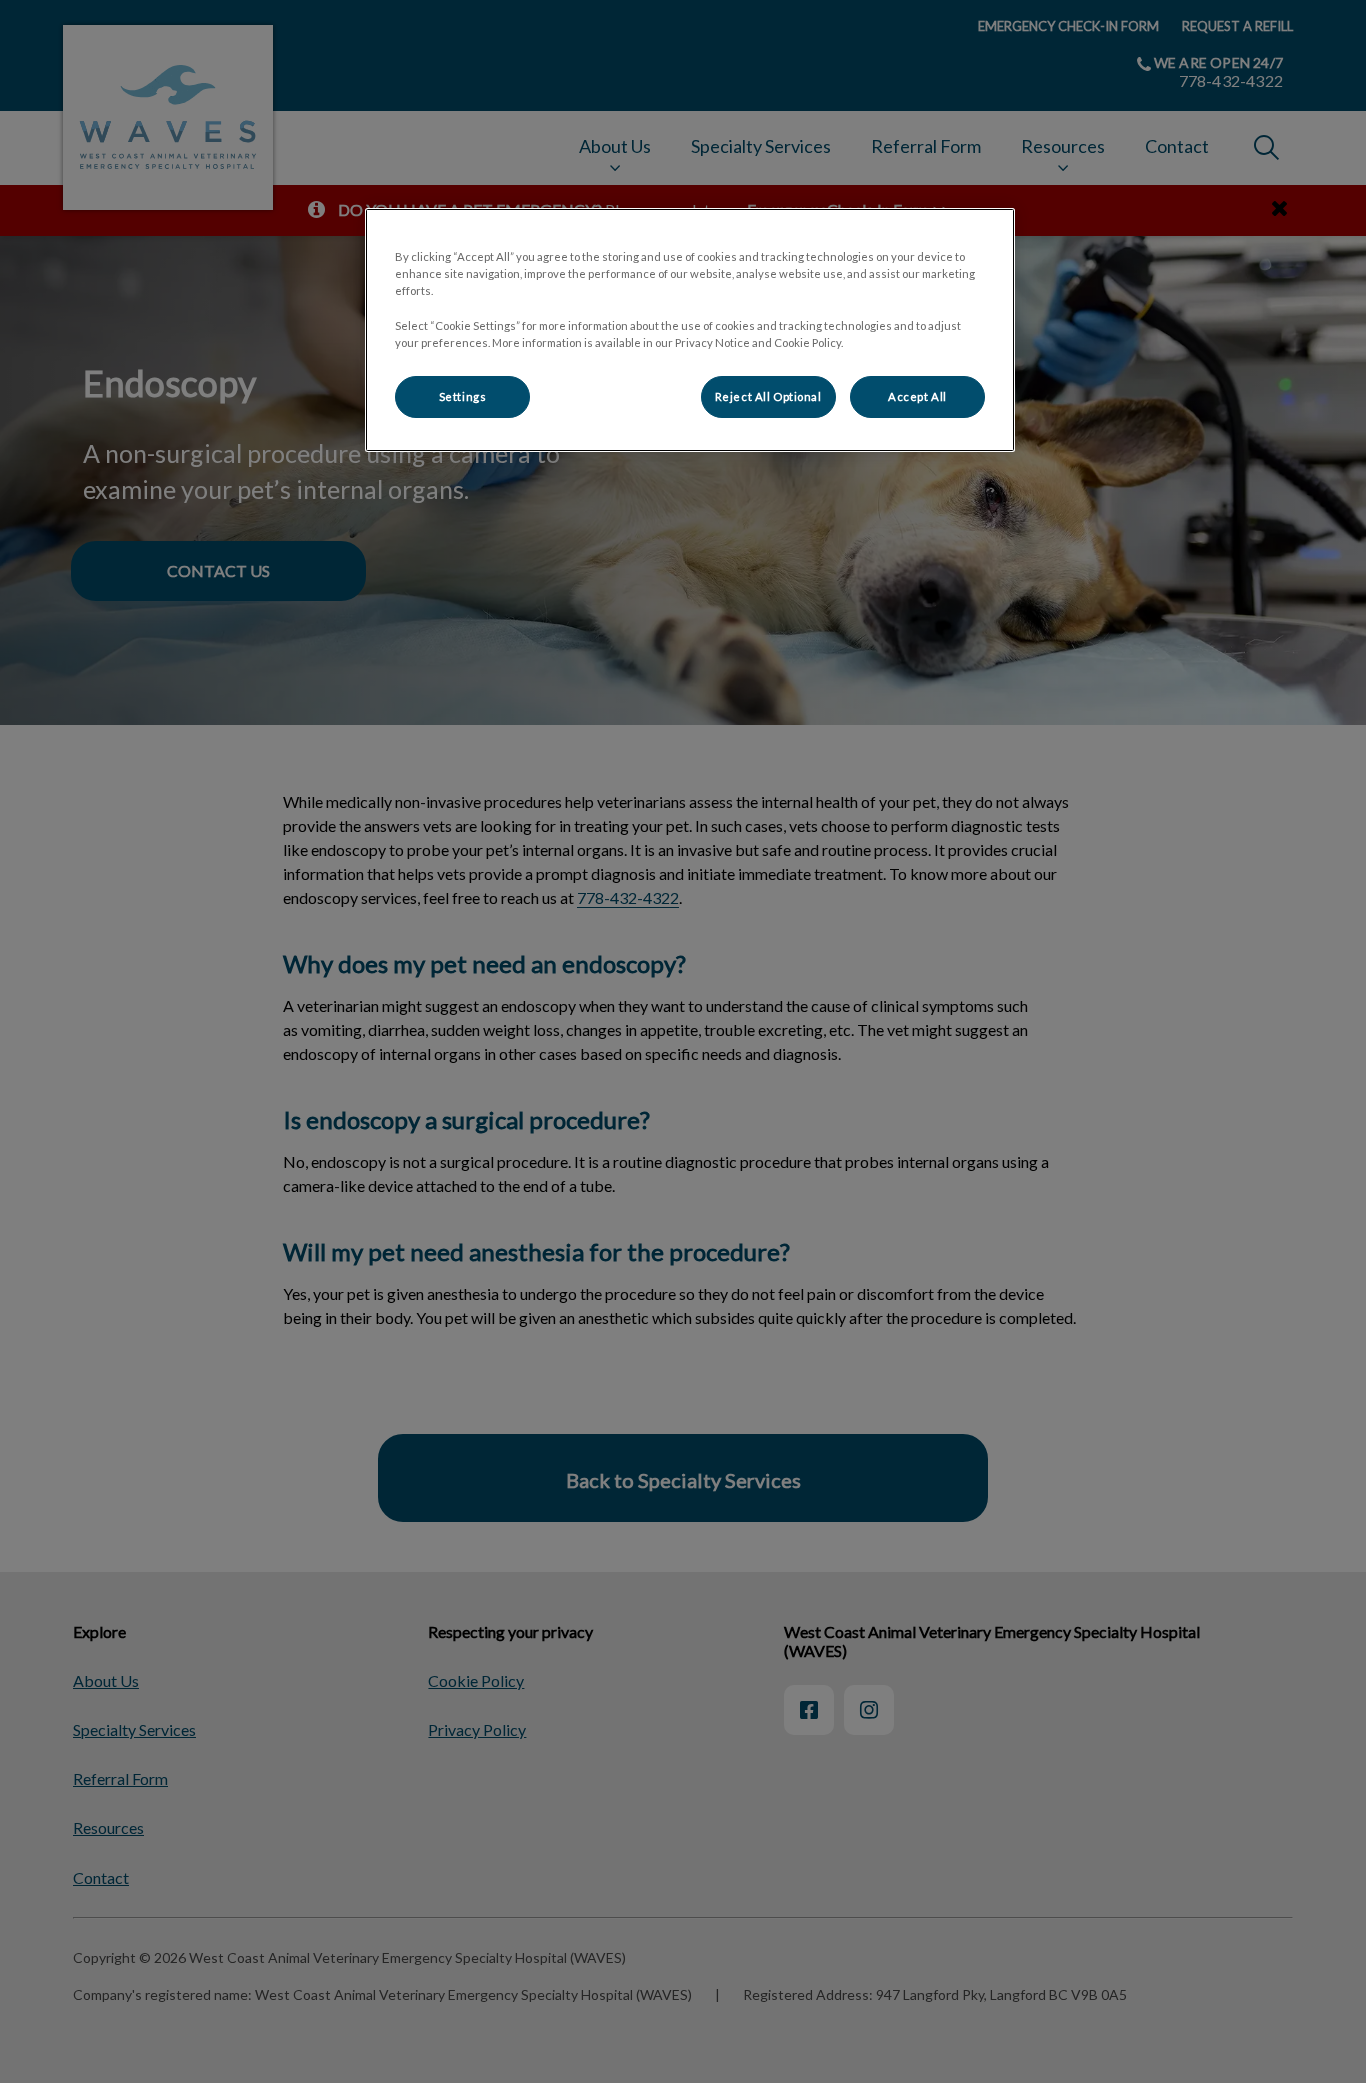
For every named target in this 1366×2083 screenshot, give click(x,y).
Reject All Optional (768, 396)
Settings (463, 396)
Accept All (917, 396)
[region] (690, 329)
